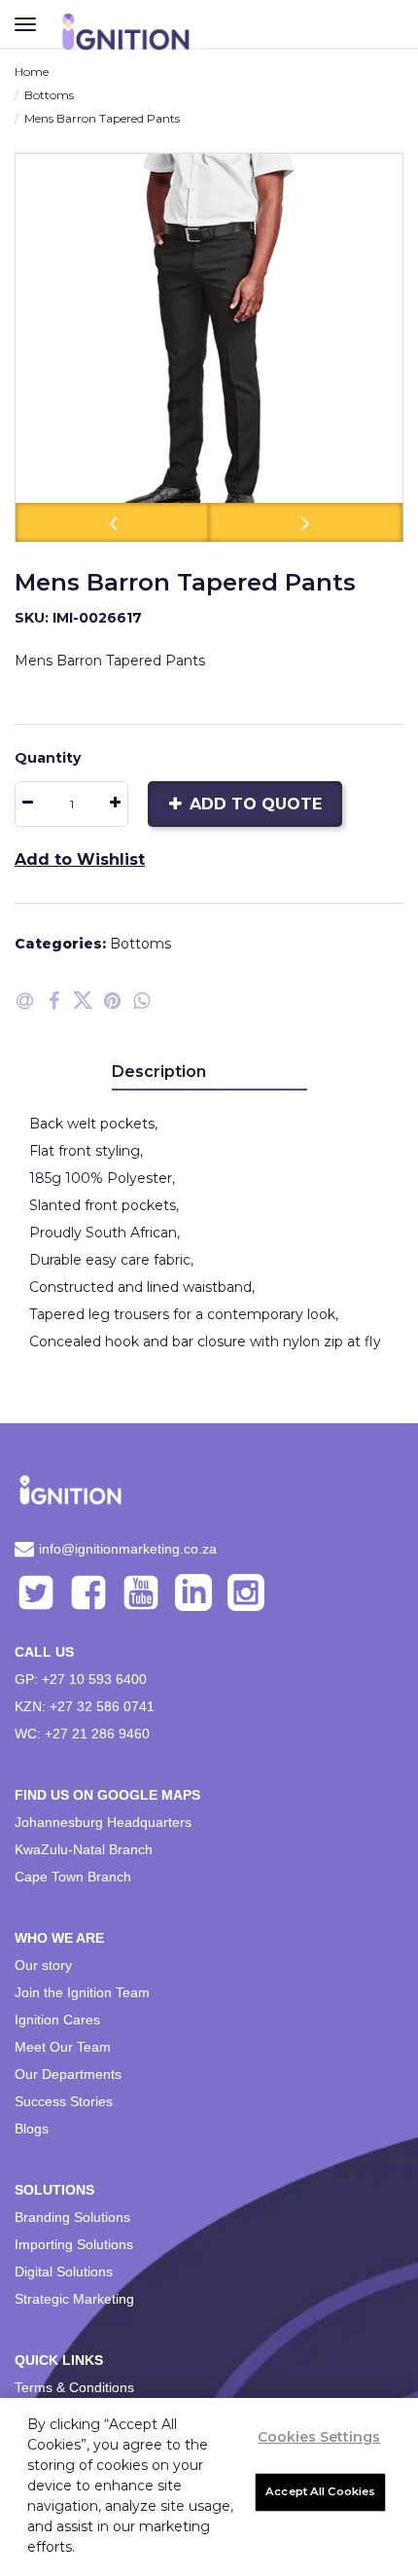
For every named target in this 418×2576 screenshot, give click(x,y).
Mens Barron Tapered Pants (102, 118)
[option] (209, 347)
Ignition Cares (57, 2020)
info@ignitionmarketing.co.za (128, 1549)
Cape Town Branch (73, 1877)
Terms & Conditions (74, 2387)
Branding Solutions (72, 2217)
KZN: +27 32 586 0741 (85, 1706)
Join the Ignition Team (82, 1992)
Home (32, 72)
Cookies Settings (319, 2437)
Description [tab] (159, 1072)
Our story (43, 1965)
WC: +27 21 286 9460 (82, 1734)
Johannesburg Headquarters (103, 1822)
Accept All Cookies (320, 2491)
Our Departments (68, 2074)
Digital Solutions (64, 2272)
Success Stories (64, 2101)
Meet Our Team (63, 2047)
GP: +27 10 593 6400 (81, 1679)
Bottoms (49, 95)
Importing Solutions (74, 2244)
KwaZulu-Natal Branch (84, 1849)
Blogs (32, 2129)
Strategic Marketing (74, 2299)
